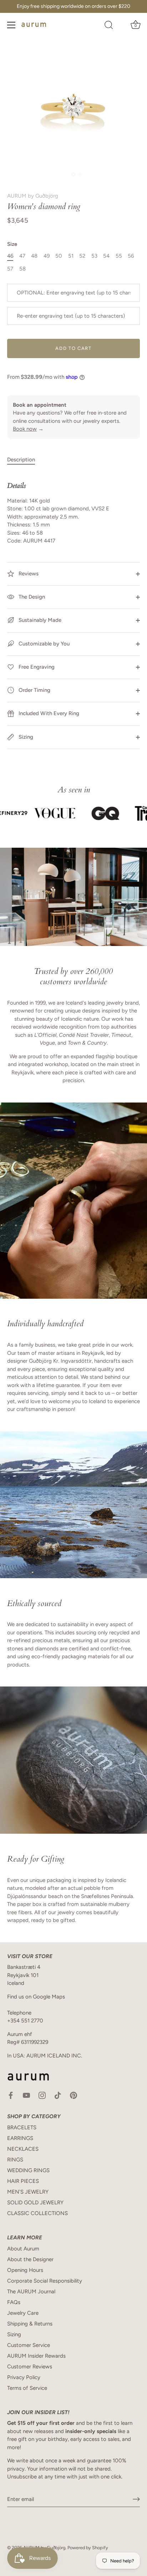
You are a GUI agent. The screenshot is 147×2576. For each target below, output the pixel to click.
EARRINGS (20, 2138)
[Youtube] (26, 2095)
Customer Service (29, 2345)
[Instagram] (42, 2095)
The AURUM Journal (31, 2292)
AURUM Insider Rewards (36, 2356)
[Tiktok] (58, 2095)
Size (12, 244)
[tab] (25, 460)
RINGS (15, 2160)
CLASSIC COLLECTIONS (37, 2213)
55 (119, 256)
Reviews (28, 574)
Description (21, 460)
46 (10, 256)
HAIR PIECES (23, 2181)
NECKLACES (23, 2149)
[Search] (109, 26)
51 (71, 256)
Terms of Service (27, 2388)
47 (22, 256)
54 (106, 256)
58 (22, 269)
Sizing (25, 737)
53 (94, 256)
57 (10, 269)
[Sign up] (136, 2499)
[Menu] (11, 25)
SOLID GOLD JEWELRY (35, 2203)
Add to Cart (73, 348)
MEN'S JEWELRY (28, 2192)
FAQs (14, 2302)
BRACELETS (22, 2127)
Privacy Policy (24, 2377)
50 (59, 256)
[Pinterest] (73, 2095)
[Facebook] (11, 2095)
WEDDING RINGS (28, 2170)
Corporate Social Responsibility (45, 2281)
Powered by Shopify (88, 2548)
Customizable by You (44, 644)
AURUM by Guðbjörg (33, 196)
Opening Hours (25, 2270)
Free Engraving (36, 667)
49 (47, 256)
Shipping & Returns (30, 2324)
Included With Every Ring (48, 713)
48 (34, 256)
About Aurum (23, 2249)
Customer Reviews (30, 2367)
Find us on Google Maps (36, 1997)
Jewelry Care (23, 2313)
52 (82, 256)
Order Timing (34, 690)
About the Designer (30, 2259)
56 (131, 256)
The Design (31, 597)
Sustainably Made (39, 620)
